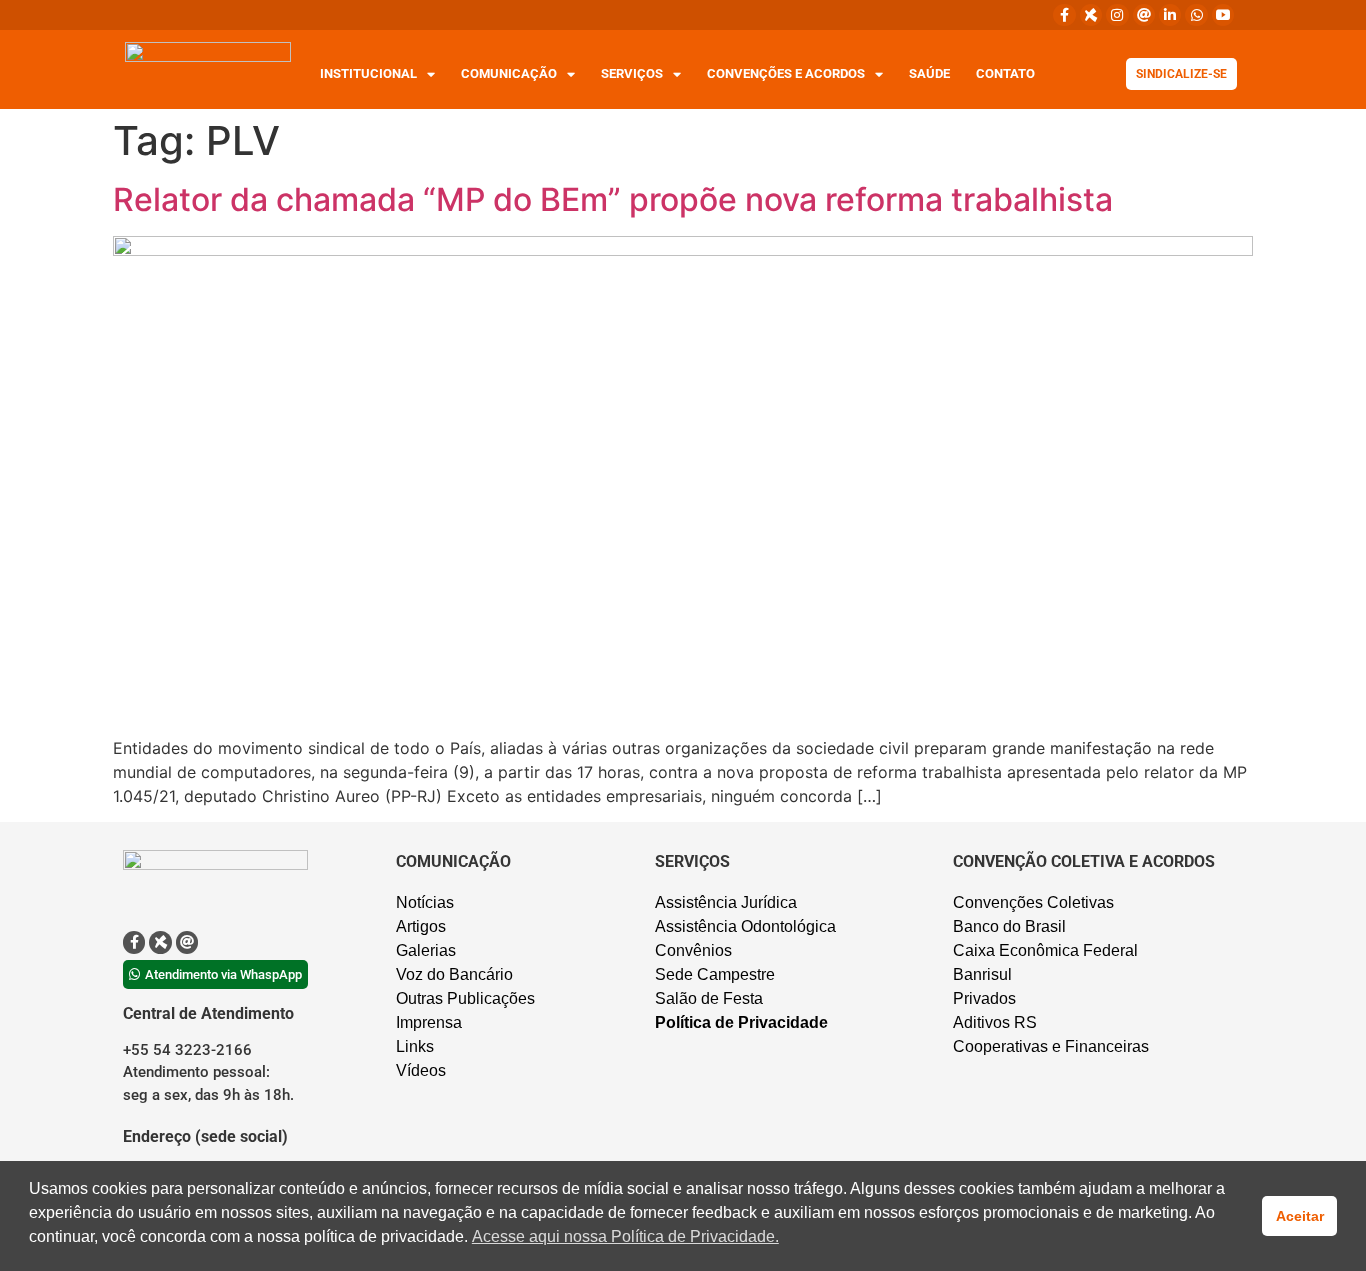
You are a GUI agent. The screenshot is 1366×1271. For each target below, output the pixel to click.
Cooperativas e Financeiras (1051, 1046)
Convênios (693, 950)
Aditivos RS (995, 1022)
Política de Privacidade (741, 1022)
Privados (984, 998)
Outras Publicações (465, 998)
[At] (1144, 15)
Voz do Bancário (454, 974)
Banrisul (982, 974)
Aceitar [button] (1300, 1216)
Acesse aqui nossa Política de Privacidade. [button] (625, 1236)
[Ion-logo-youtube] (1223, 15)
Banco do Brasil (1009, 926)
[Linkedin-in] (1170, 15)
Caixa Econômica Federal (1045, 950)
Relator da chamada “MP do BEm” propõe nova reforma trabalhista (613, 199)
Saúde (929, 73)
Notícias (425, 902)
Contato (1005, 73)
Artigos (421, 926)
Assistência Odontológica (745, 926)
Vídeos (421, 1070)
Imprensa (429, 1022)
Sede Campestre (715, 974)
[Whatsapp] (1196, 15)
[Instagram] (1117, 15)
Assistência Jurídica (726, 902)
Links (415, 1046)
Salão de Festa (709, 998)
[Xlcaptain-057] (1091, 15)
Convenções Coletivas (1033, 902)
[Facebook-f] (1064, 15)
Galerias (426, 950)
